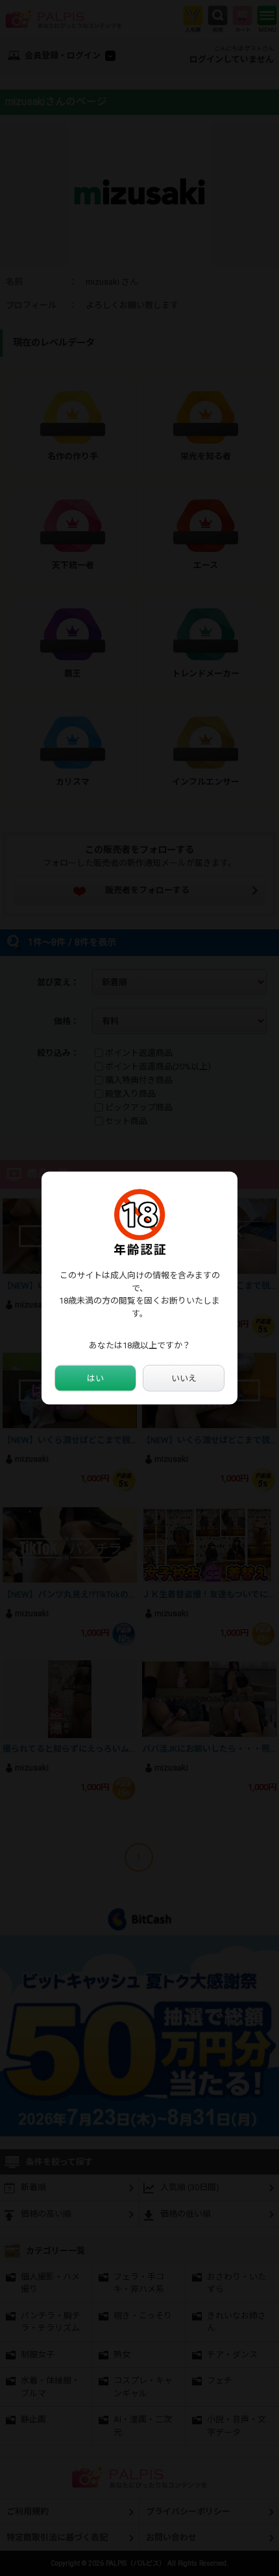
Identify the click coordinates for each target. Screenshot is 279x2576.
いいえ (184, 1378)
